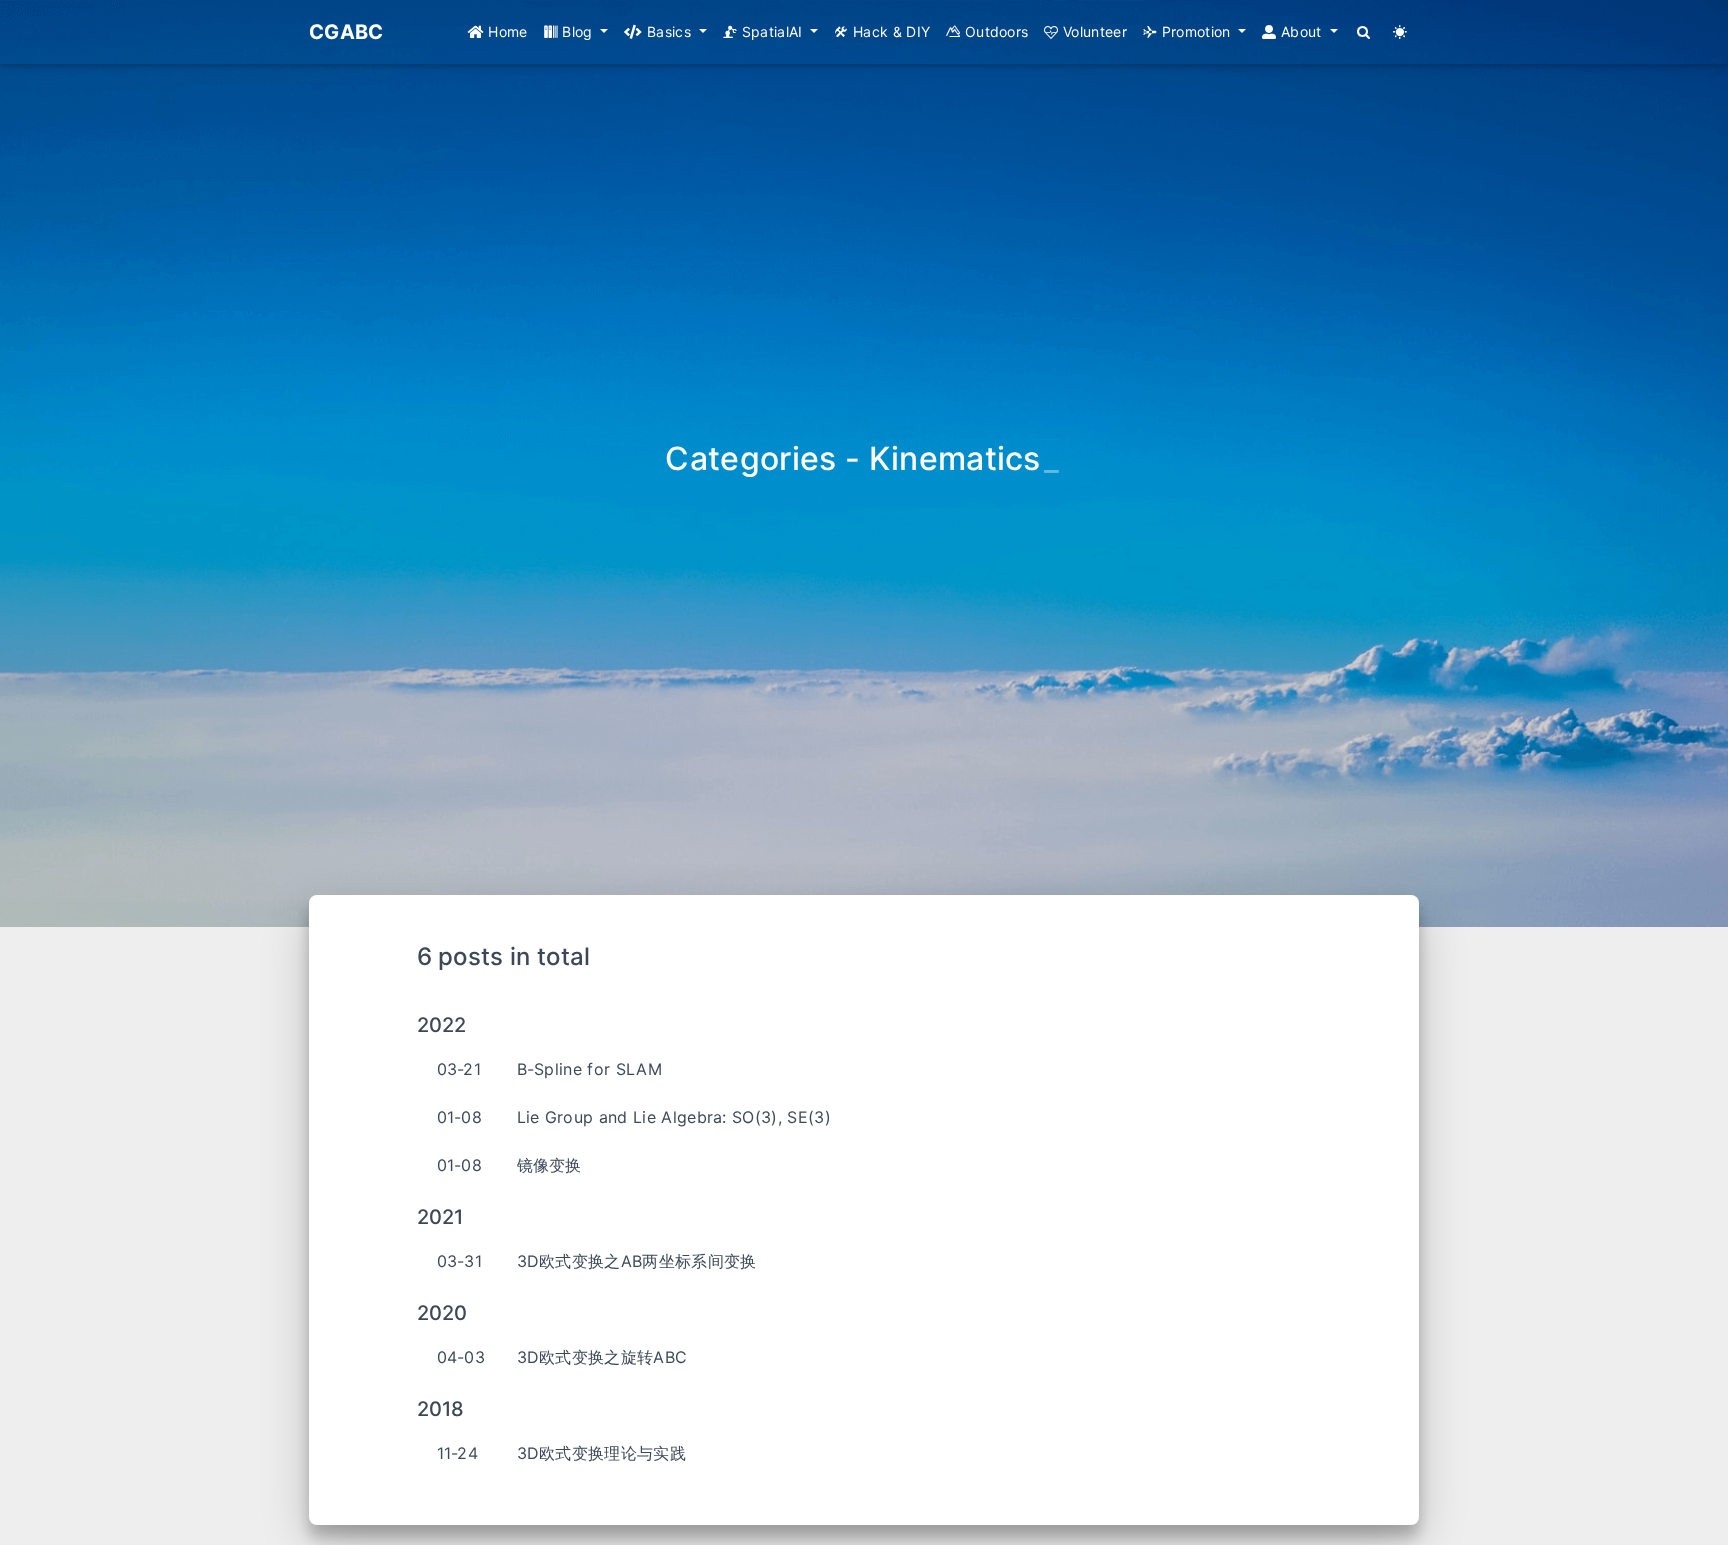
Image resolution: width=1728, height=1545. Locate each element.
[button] (576, 32)
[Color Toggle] (1400, 32)
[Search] (1364, 32)
